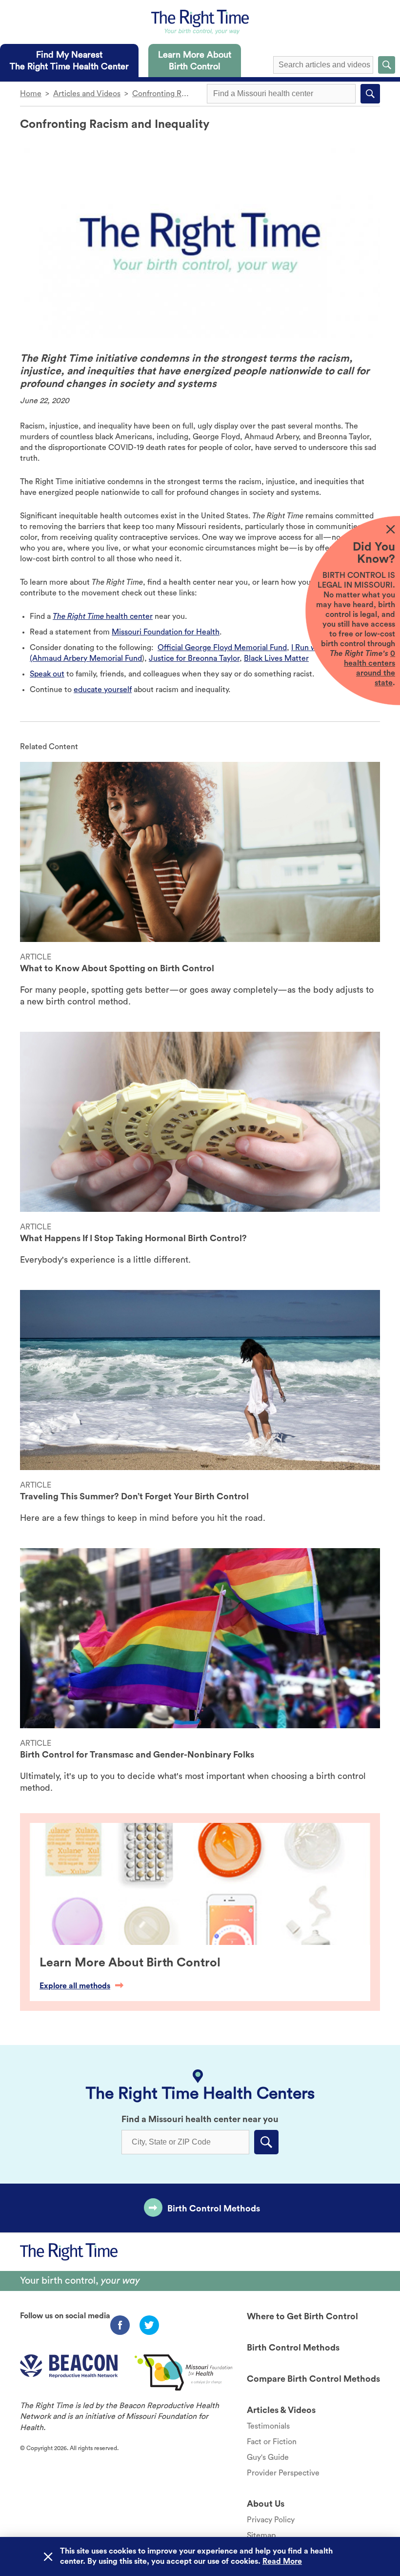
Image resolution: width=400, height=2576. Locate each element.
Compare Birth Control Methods (313, 2379)
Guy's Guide (268, 2457)
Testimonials (268, 2426)
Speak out (47, 674)
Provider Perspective (283, 2473)
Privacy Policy (271, 2520)
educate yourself (103, 690)
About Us (266, 2504)
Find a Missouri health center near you (200, 2119)
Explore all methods (75, 1986)
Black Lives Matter (276, 658)
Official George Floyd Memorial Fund (222, 648)
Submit (387, 65)
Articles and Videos (87, 94)
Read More (282, 2561)
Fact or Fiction (272, 2442)
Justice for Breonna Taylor (194, 658)
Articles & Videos (281, 2410)
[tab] (69, 61)
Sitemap (261, 2535)
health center (103, 616)
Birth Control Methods (214, 2208)
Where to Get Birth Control (302, 2316)
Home (31, 94)
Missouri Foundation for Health (166, 632)
